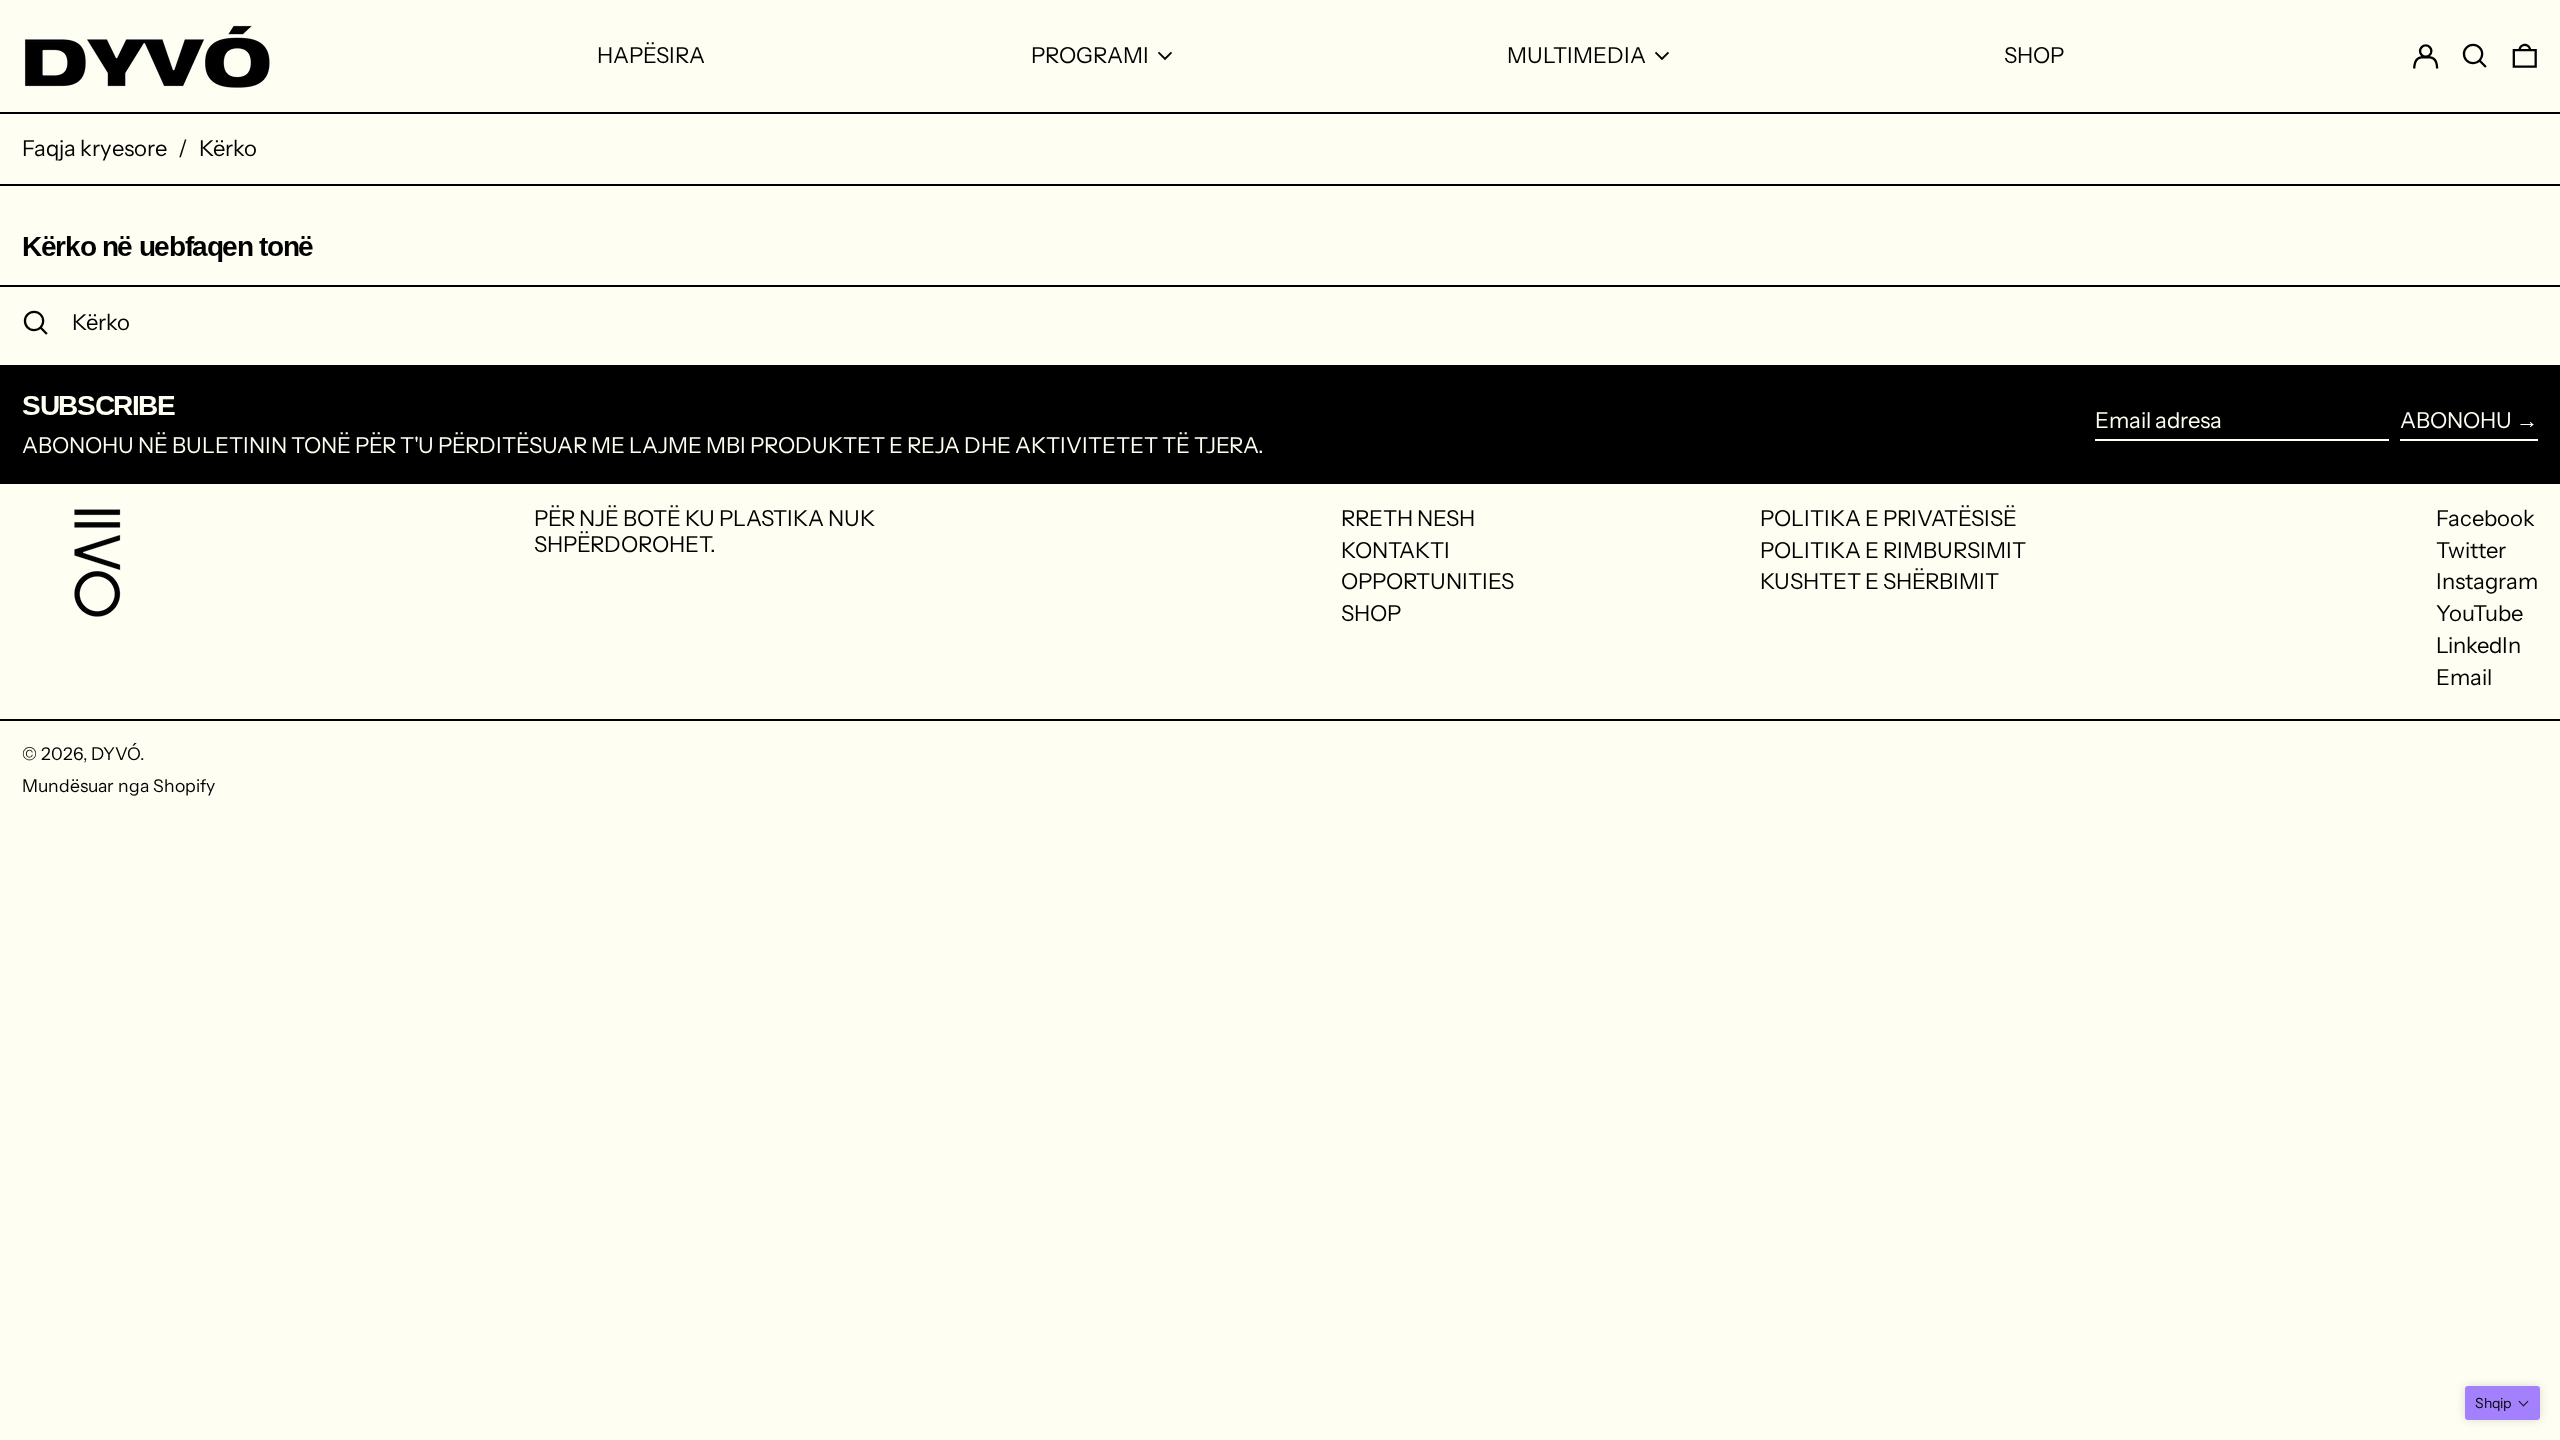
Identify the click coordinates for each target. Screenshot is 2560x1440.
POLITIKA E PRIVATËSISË (1888, 518)
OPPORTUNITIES (1427, 581)
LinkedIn (2478, 646)
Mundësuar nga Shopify (118, 785)
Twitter (2471, 551)
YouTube (2479, 614)
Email (2464, 678)
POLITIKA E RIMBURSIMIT (1893, 550)
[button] (2502, 1403)
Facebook (2485, 519)
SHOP (1371, 613)
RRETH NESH (1408, 518)
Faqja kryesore (94, 148)
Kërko (228, 148)
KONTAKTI (1395, 550)
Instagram (2487, 582)
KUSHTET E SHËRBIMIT (1879, 581)
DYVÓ (115, 753)
